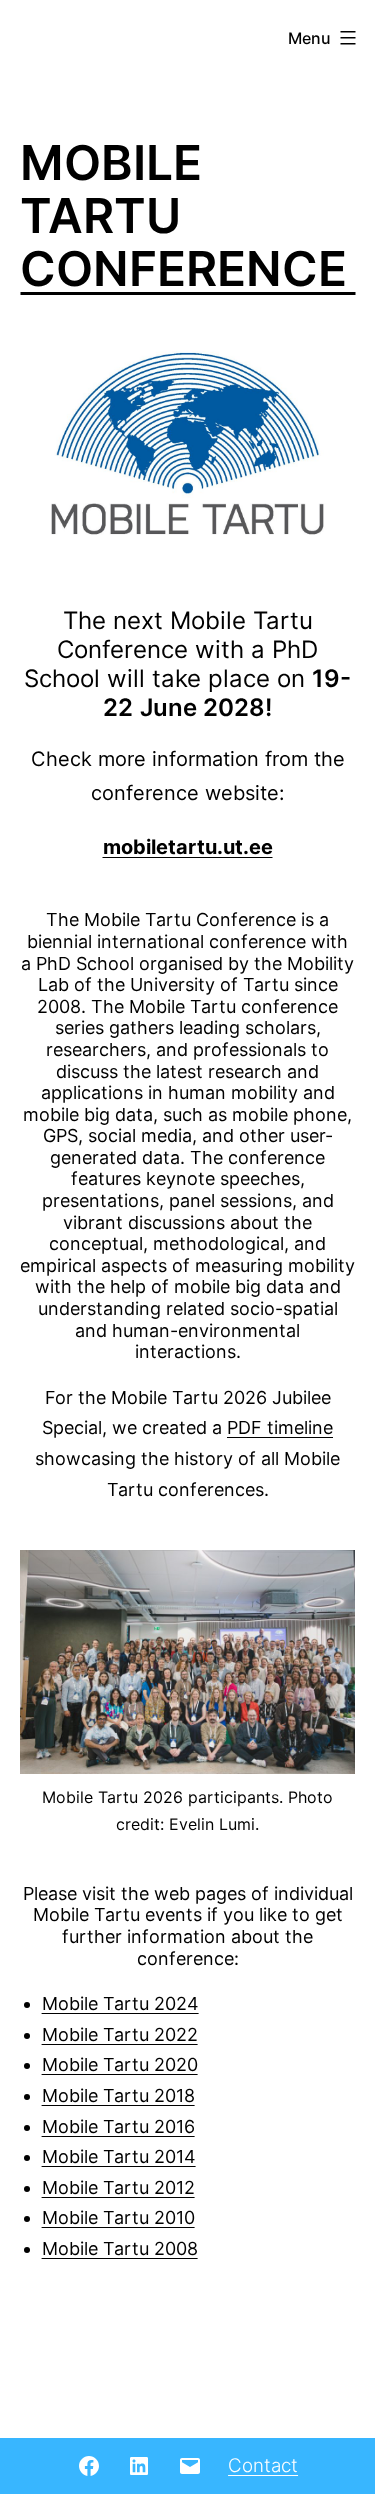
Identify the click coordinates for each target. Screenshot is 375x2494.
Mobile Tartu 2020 (120, 2064)
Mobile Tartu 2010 (118, 2217)
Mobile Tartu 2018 (118, 2095)
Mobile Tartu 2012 (118, 2187)
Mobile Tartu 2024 (120, 2003)
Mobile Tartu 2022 (120, 2034)
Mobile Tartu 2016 (118, 2126)
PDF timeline (280, 1427)
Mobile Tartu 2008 (120, 2248)
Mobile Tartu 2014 (119, 2156)
